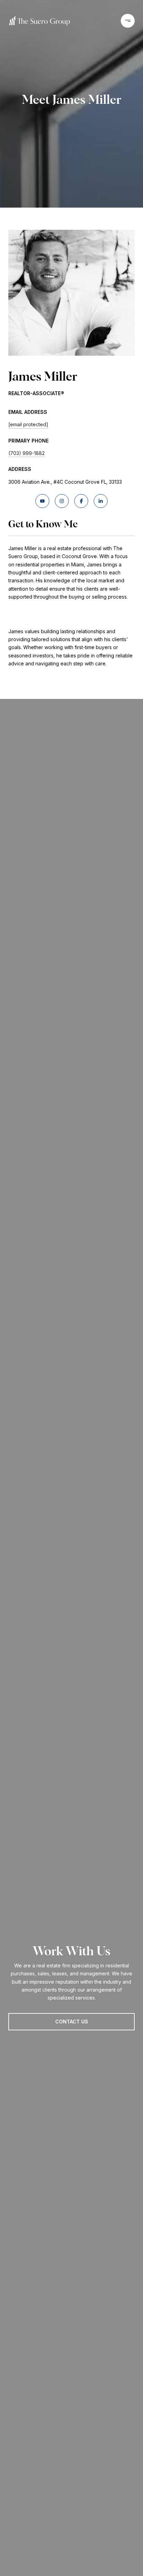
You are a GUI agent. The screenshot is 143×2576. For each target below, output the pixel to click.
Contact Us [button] (72, 2022)
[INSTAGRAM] (62, 501)
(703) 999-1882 (27, 453)
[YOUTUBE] (42, 501)
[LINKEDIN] (101, 501)
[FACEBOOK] (81, 501)
